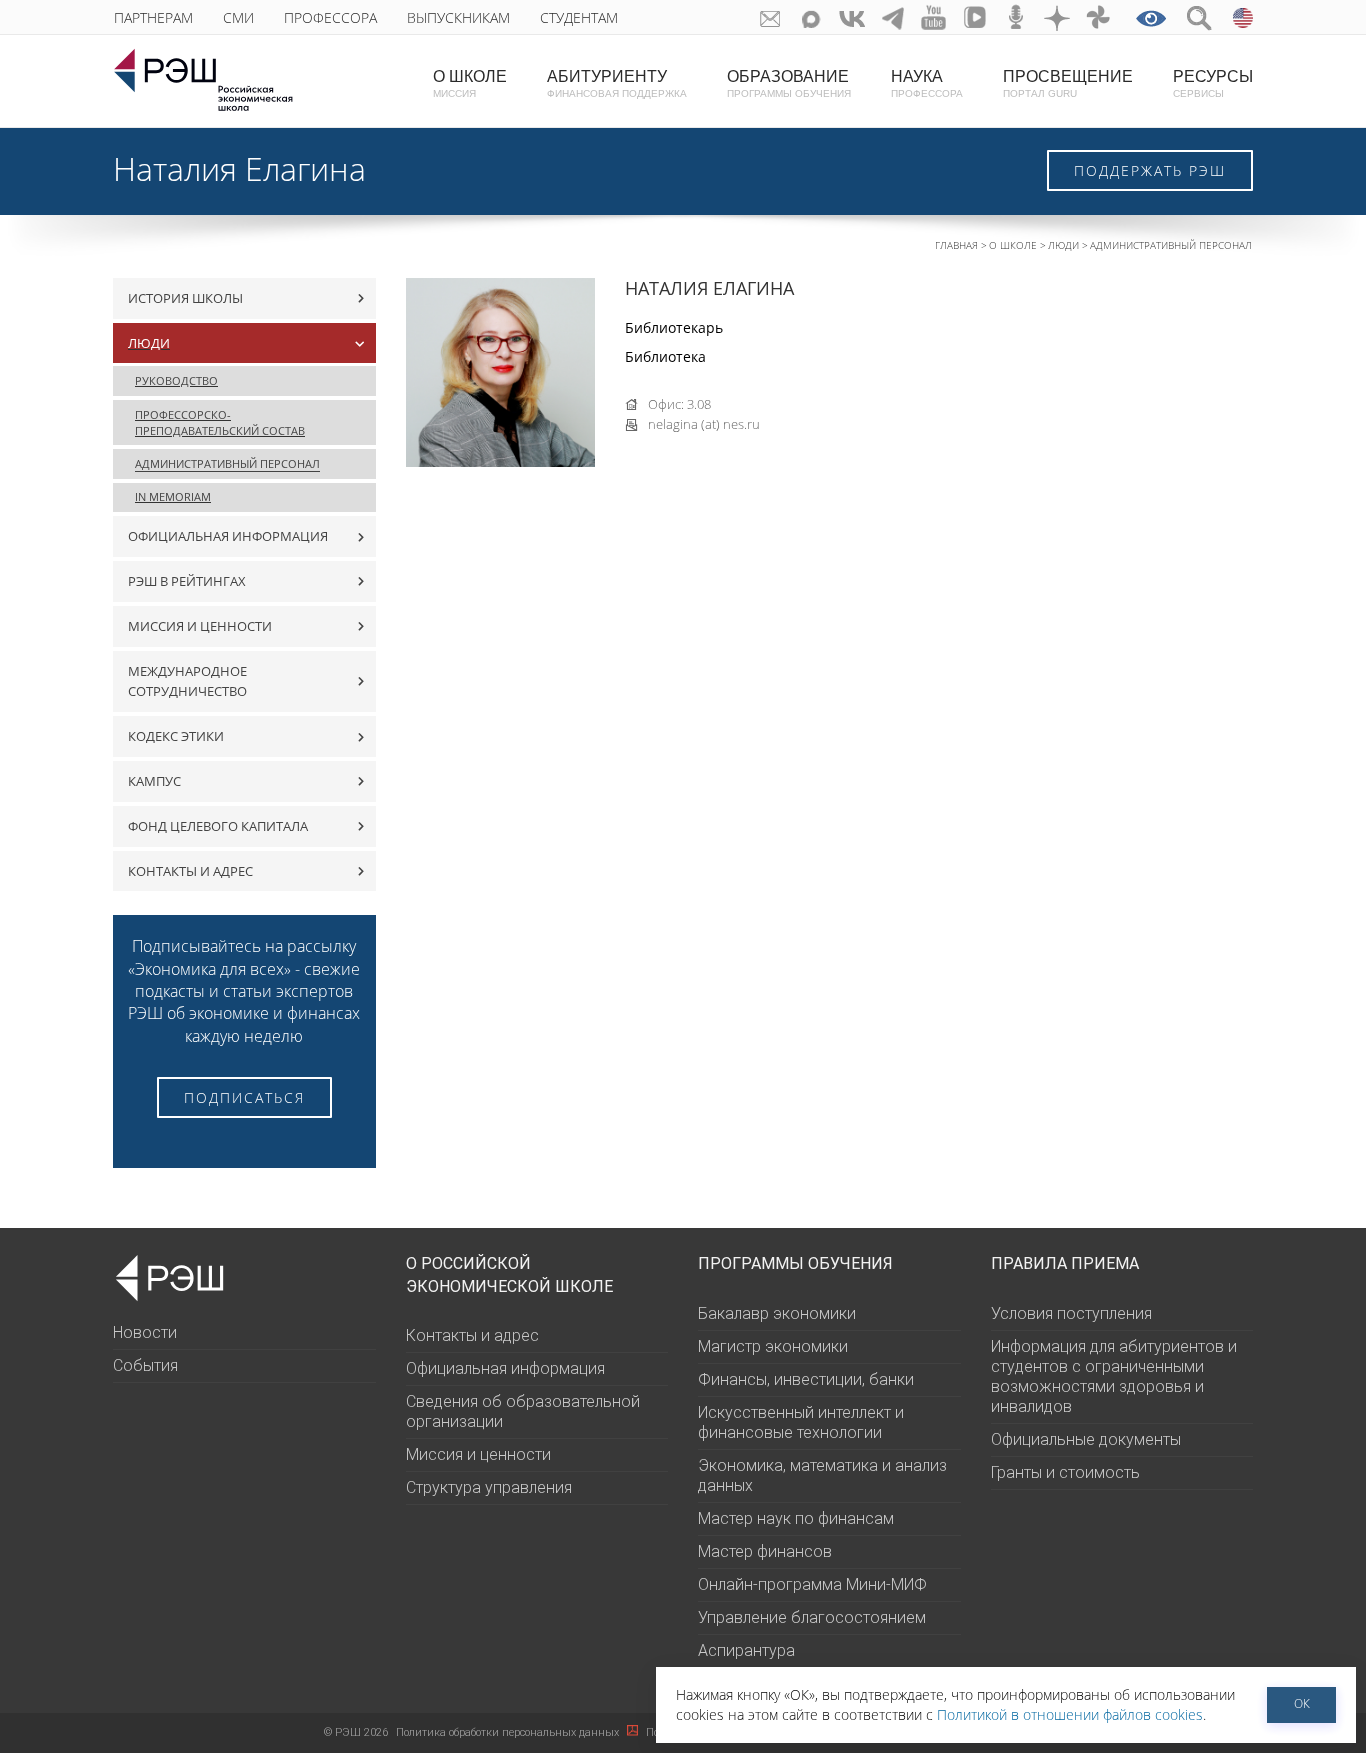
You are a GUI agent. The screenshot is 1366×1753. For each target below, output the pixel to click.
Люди (1063, 245)
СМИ (238, 17)
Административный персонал (1171, 245)
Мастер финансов (765, 1551)
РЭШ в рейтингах (187, 581)
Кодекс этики (176, 736)
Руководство (176, 380)
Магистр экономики (773, 1346)
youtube (934, 17)
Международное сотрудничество (187, 681)
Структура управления (489, 1487)
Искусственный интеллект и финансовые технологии (801, 1422)
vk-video (975, 17)
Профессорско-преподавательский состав (220, 422)
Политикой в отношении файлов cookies (1070, 1714)
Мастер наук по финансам (796, 1518)
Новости (145, 1332)
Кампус (154, 781)
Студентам (579, 17)
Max (811, 17)
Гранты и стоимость (1065, 1472)
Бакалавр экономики (777, 1313)
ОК (1302, 1703)
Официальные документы (1086, 1439)
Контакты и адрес (190, 871)
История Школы (185, 298)
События (145, 1365)
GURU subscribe (770, 17)
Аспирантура (746, 1650)
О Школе (1013, 245)
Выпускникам (458, 17)
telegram (893, 17)
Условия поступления (1071, 1313)
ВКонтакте (852, 17)
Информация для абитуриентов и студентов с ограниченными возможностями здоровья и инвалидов (1114, 1376)
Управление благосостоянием (812, 1617)
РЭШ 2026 (356, 1732)
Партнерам (153, 17)
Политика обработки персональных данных (509, 1732)
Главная (956, 245)
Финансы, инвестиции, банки (806, 1379)
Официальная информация (228, 536)
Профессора (330, 17)
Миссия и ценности (200, 626)
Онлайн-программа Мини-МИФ (812, 1584)
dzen (1057, 17)
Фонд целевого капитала (218, 826)
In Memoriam (173, 496)
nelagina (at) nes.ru (704, 424)
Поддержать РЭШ (1150, 170)
